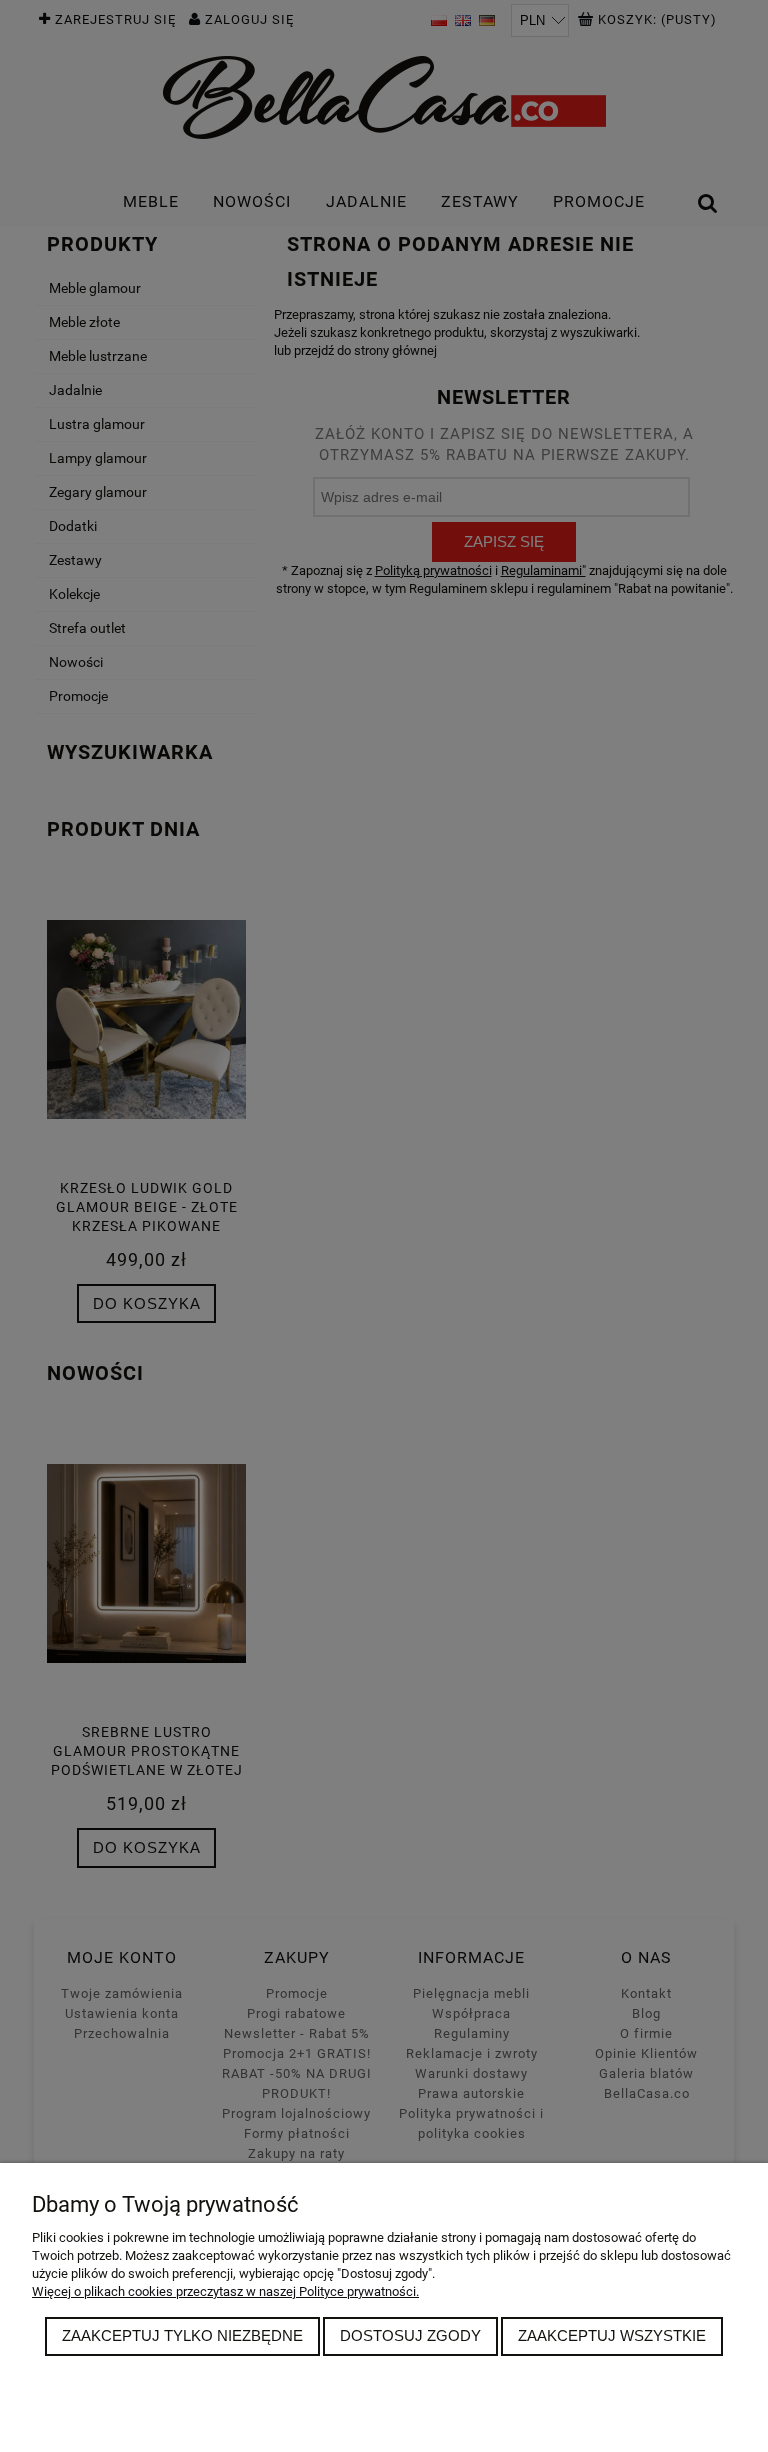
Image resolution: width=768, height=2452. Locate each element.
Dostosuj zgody (410, 2335)
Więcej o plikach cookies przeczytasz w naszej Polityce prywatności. (225, 2291)
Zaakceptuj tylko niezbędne (182, 2335)
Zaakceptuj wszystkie (612, 2335)
